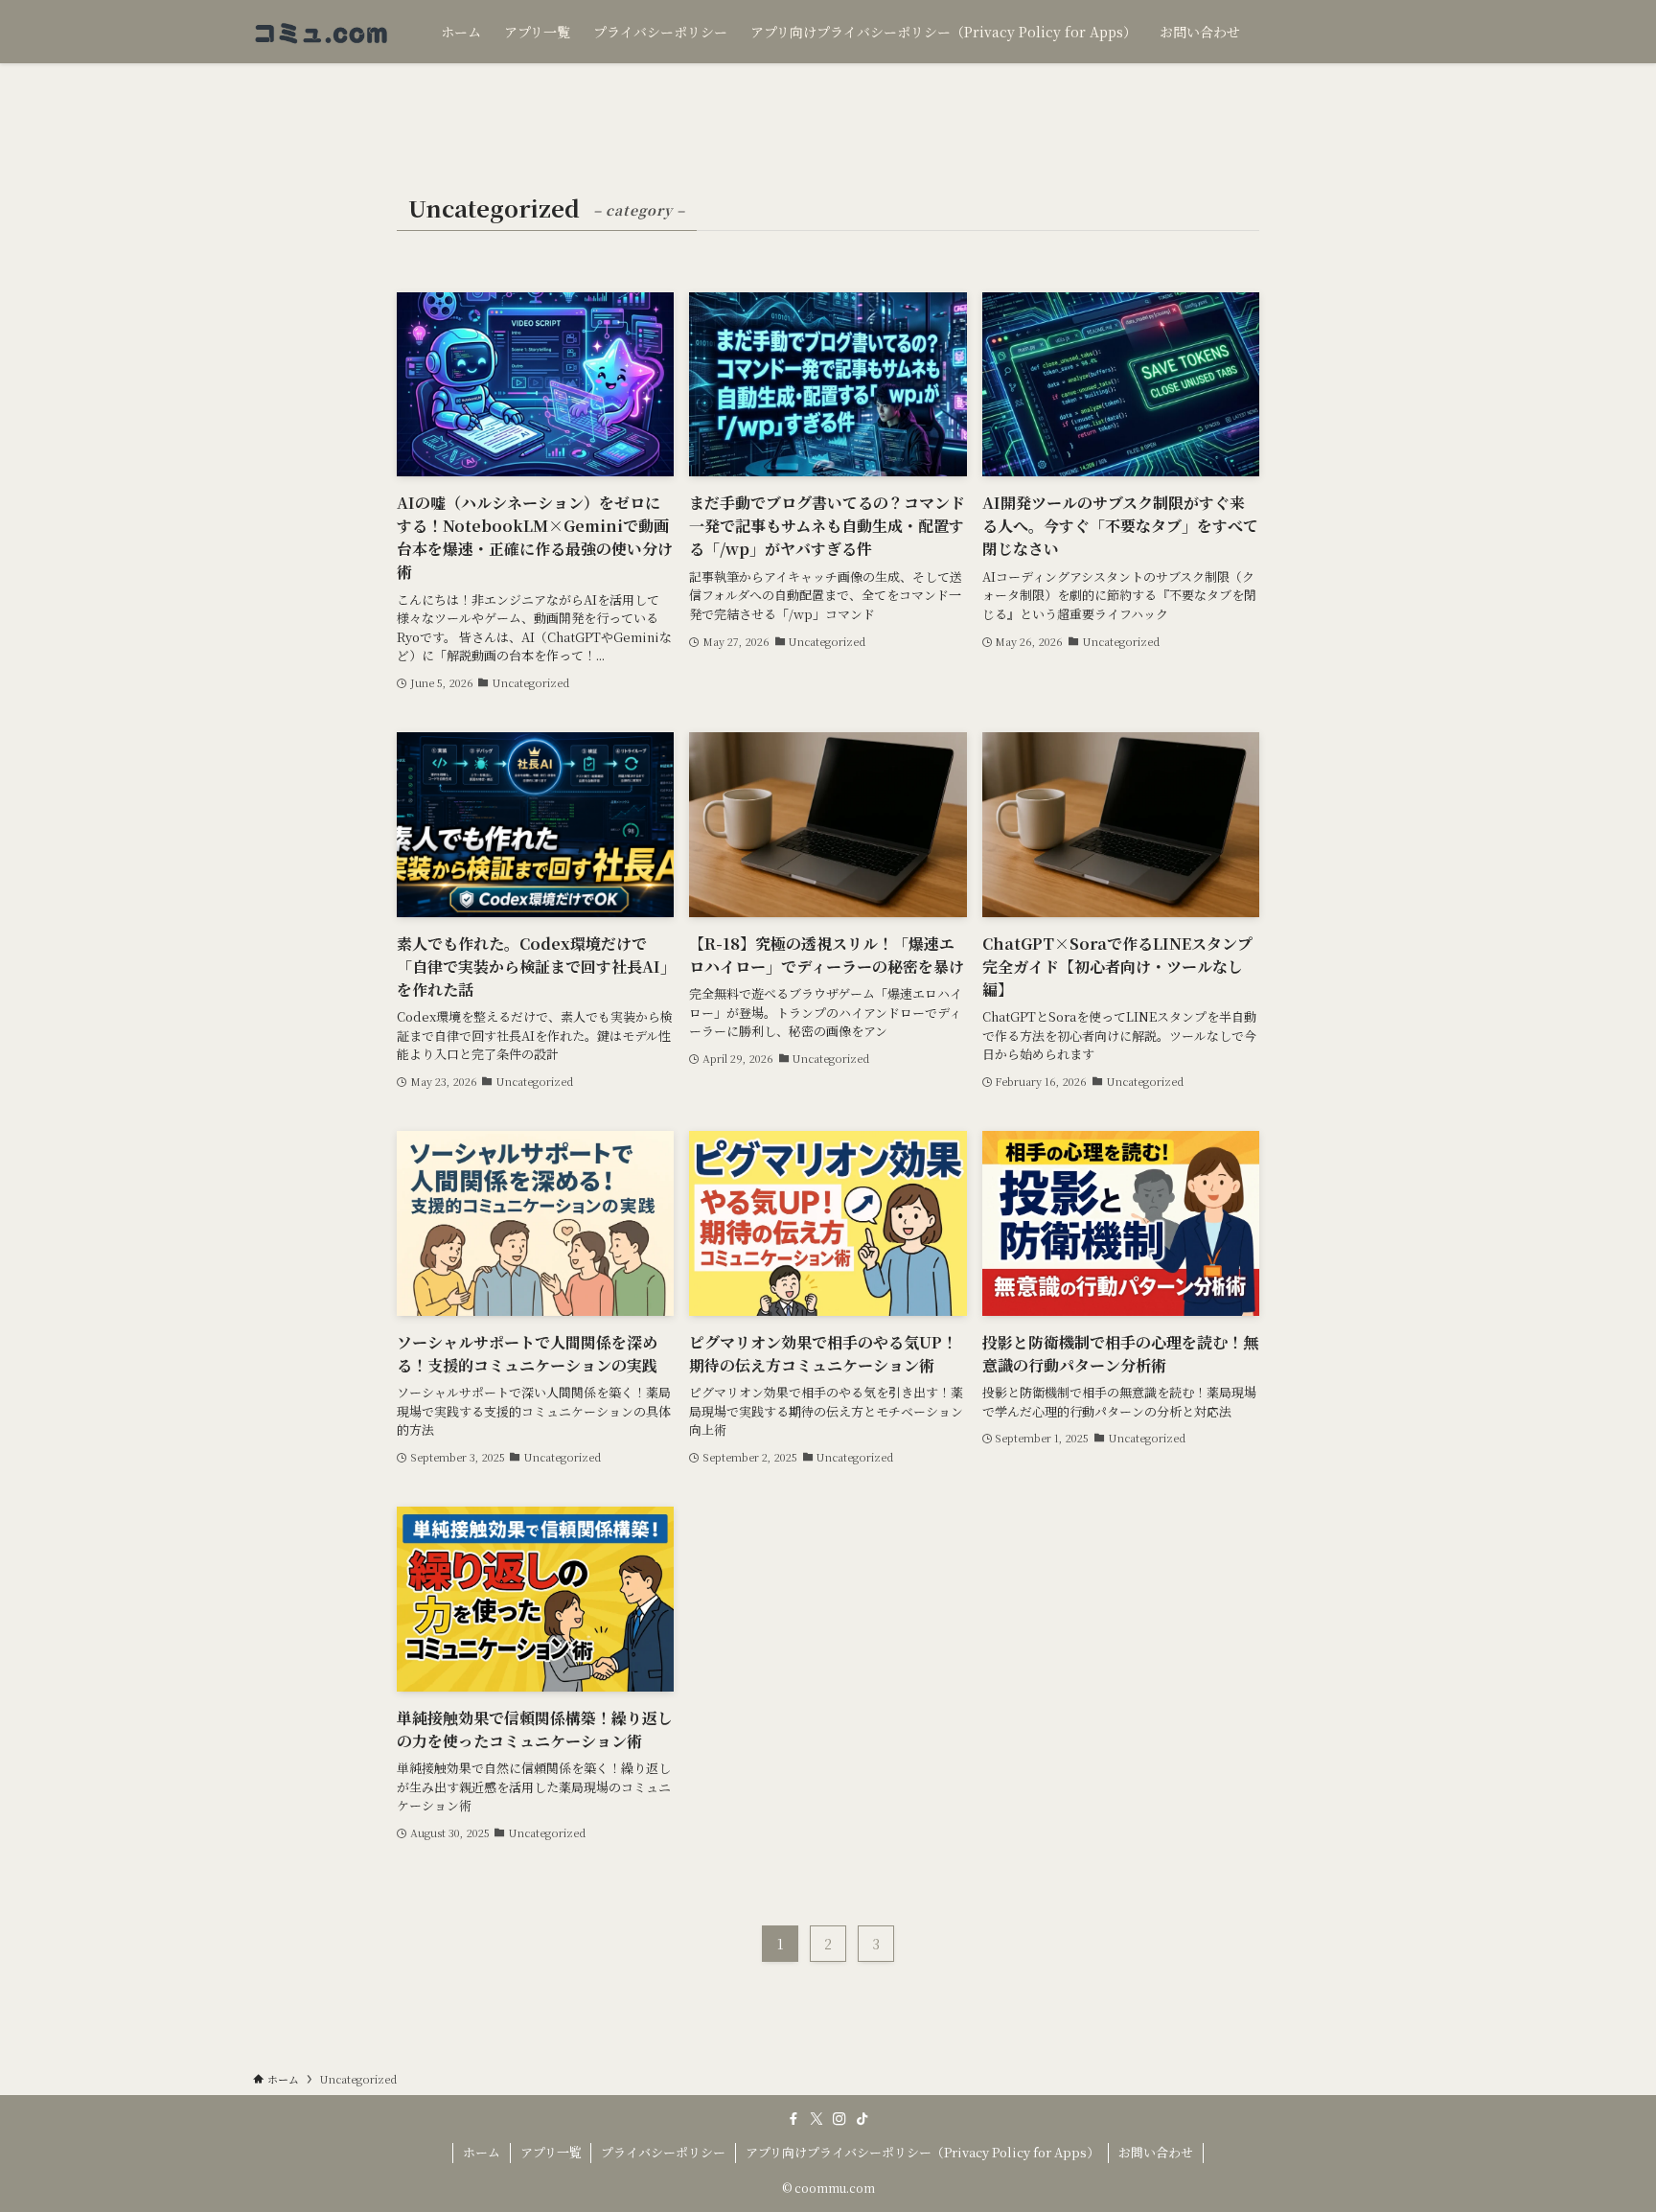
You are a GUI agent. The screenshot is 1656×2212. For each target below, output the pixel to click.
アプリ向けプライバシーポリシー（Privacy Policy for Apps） (922, 2152)
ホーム (482, 2152)
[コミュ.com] (322, 32)
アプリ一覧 (551, 2152)
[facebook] (793, 2119)
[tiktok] (862, 2119)
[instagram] (839, 2119)
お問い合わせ (1156, 2152)
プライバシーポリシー (663, 2152)
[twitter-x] (816, 2119)
